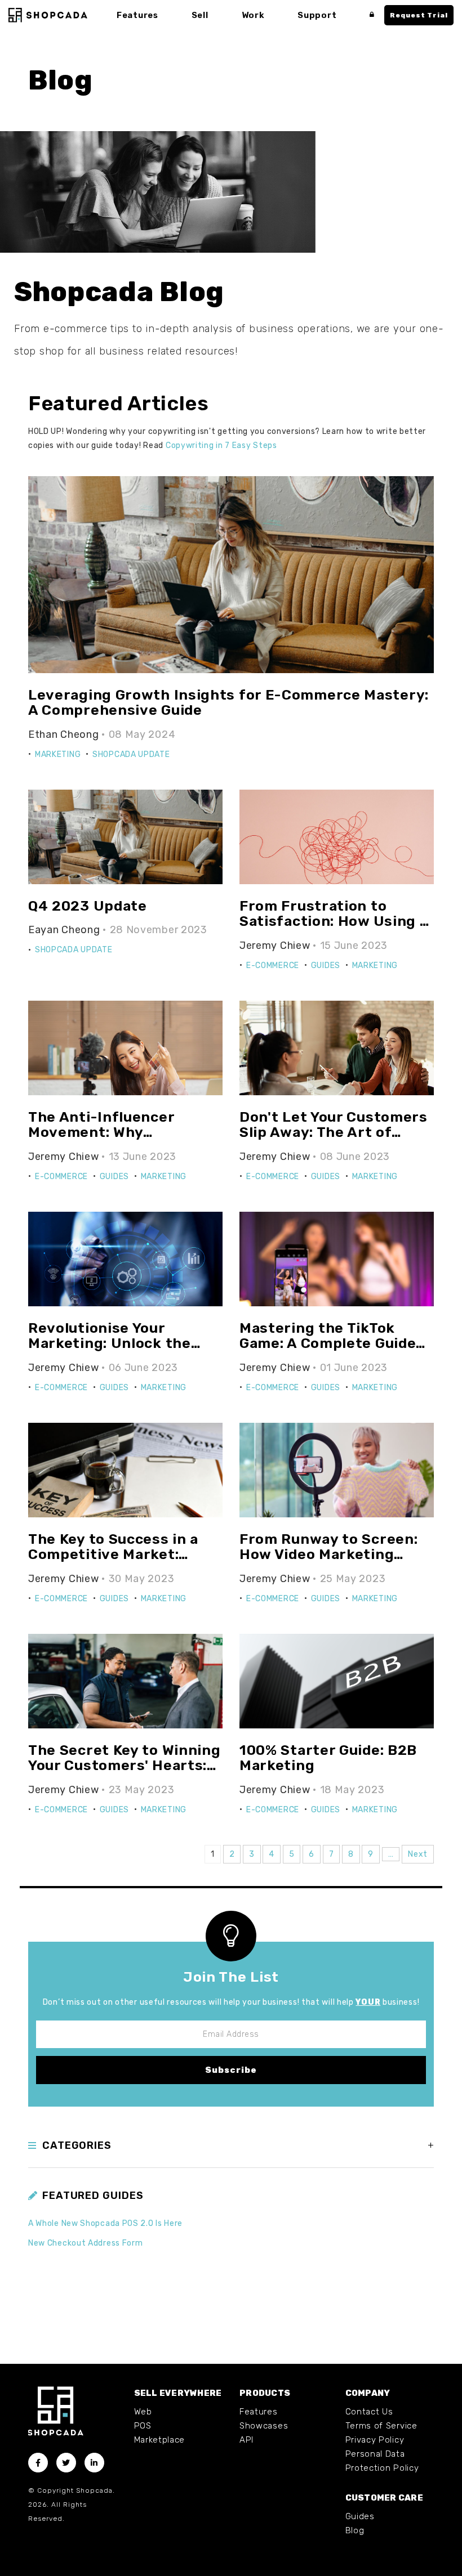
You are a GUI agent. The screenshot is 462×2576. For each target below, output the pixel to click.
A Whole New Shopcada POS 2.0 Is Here (105, 2223)
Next (418, 1854)
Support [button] (317, 15)
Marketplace (160, 2440)
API (246, 2440)
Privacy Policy (375, 2440)
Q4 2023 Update (88, 906)
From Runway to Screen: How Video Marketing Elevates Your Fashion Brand (328, 1562)
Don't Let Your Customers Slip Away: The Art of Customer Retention (334, 1132)
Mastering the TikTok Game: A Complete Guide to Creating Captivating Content (328, 1351)
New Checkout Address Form (86, 2243)
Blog (355, 2530)
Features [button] (137, 15)
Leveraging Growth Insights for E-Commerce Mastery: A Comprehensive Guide (228, 703)
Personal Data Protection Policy (382, 2461)
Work (253, 15)
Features (259, 2412)
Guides (326, 966)
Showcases (264, 2426)
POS (143, 2426)
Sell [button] (200, 15)
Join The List (231, 1977)
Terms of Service (381, 2426)
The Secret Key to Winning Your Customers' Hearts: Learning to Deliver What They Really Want (125, 1773)
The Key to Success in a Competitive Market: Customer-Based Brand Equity (114, 1562)
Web (143, 2412)
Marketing (58, 754)
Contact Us (369, 2412)
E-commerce (273, 966)
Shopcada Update (131, 754)
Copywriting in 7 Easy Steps (221, 445)
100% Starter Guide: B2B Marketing (328, 1758)
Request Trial (419, 15)
